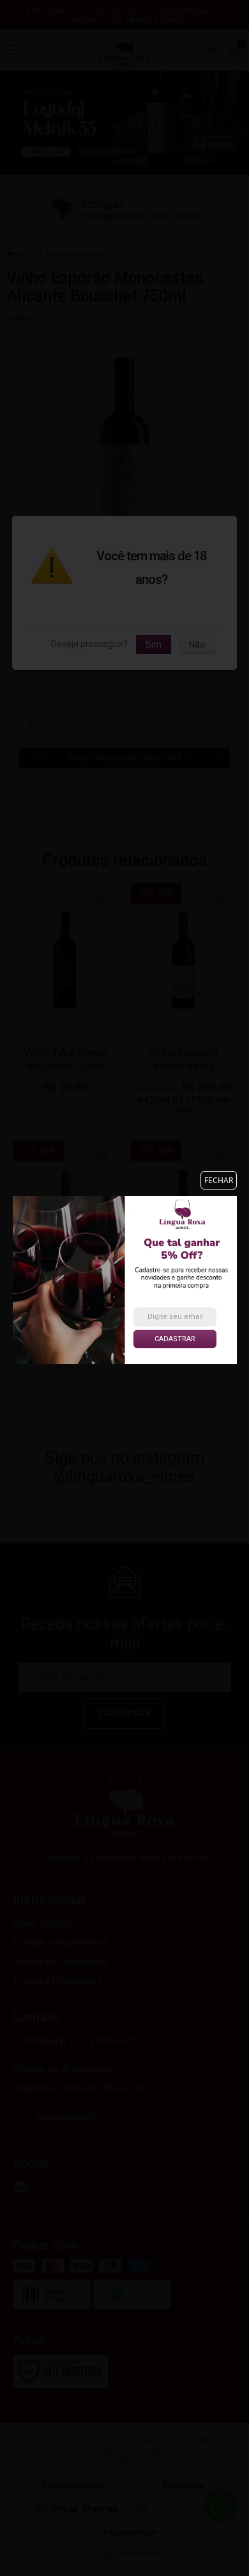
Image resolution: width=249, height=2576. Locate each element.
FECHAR (219, 1180)
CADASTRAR (175, 1339)
